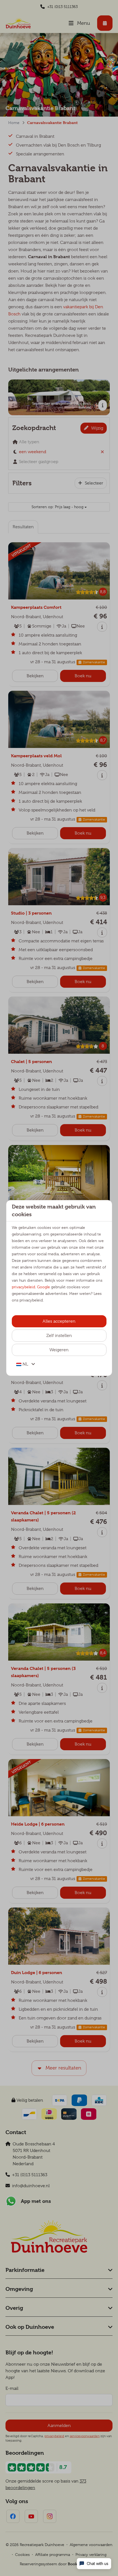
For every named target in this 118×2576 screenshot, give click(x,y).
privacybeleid (23, 1287)
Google (43, 1287)
